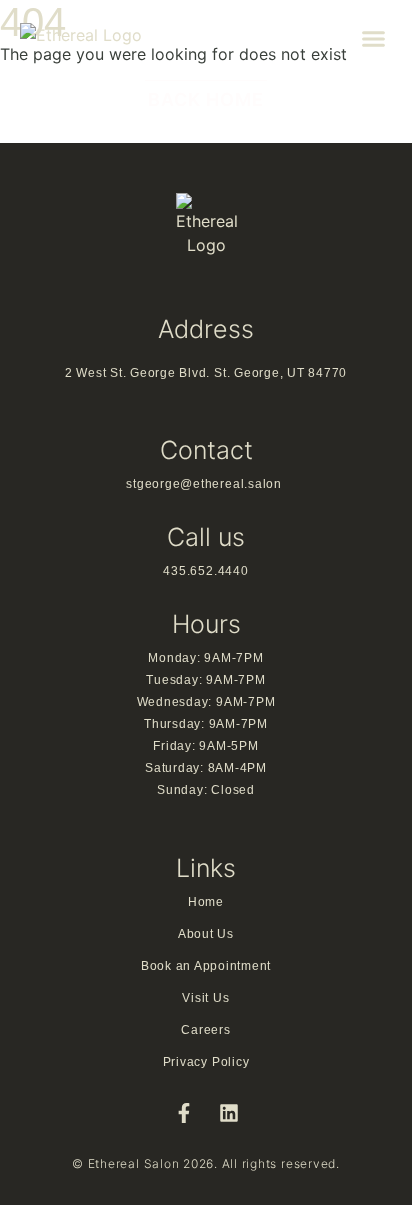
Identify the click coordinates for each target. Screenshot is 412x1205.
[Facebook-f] (184, 1113)
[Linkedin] (229, 1113)
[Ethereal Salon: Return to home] (120, 38)
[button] (374, 39)
